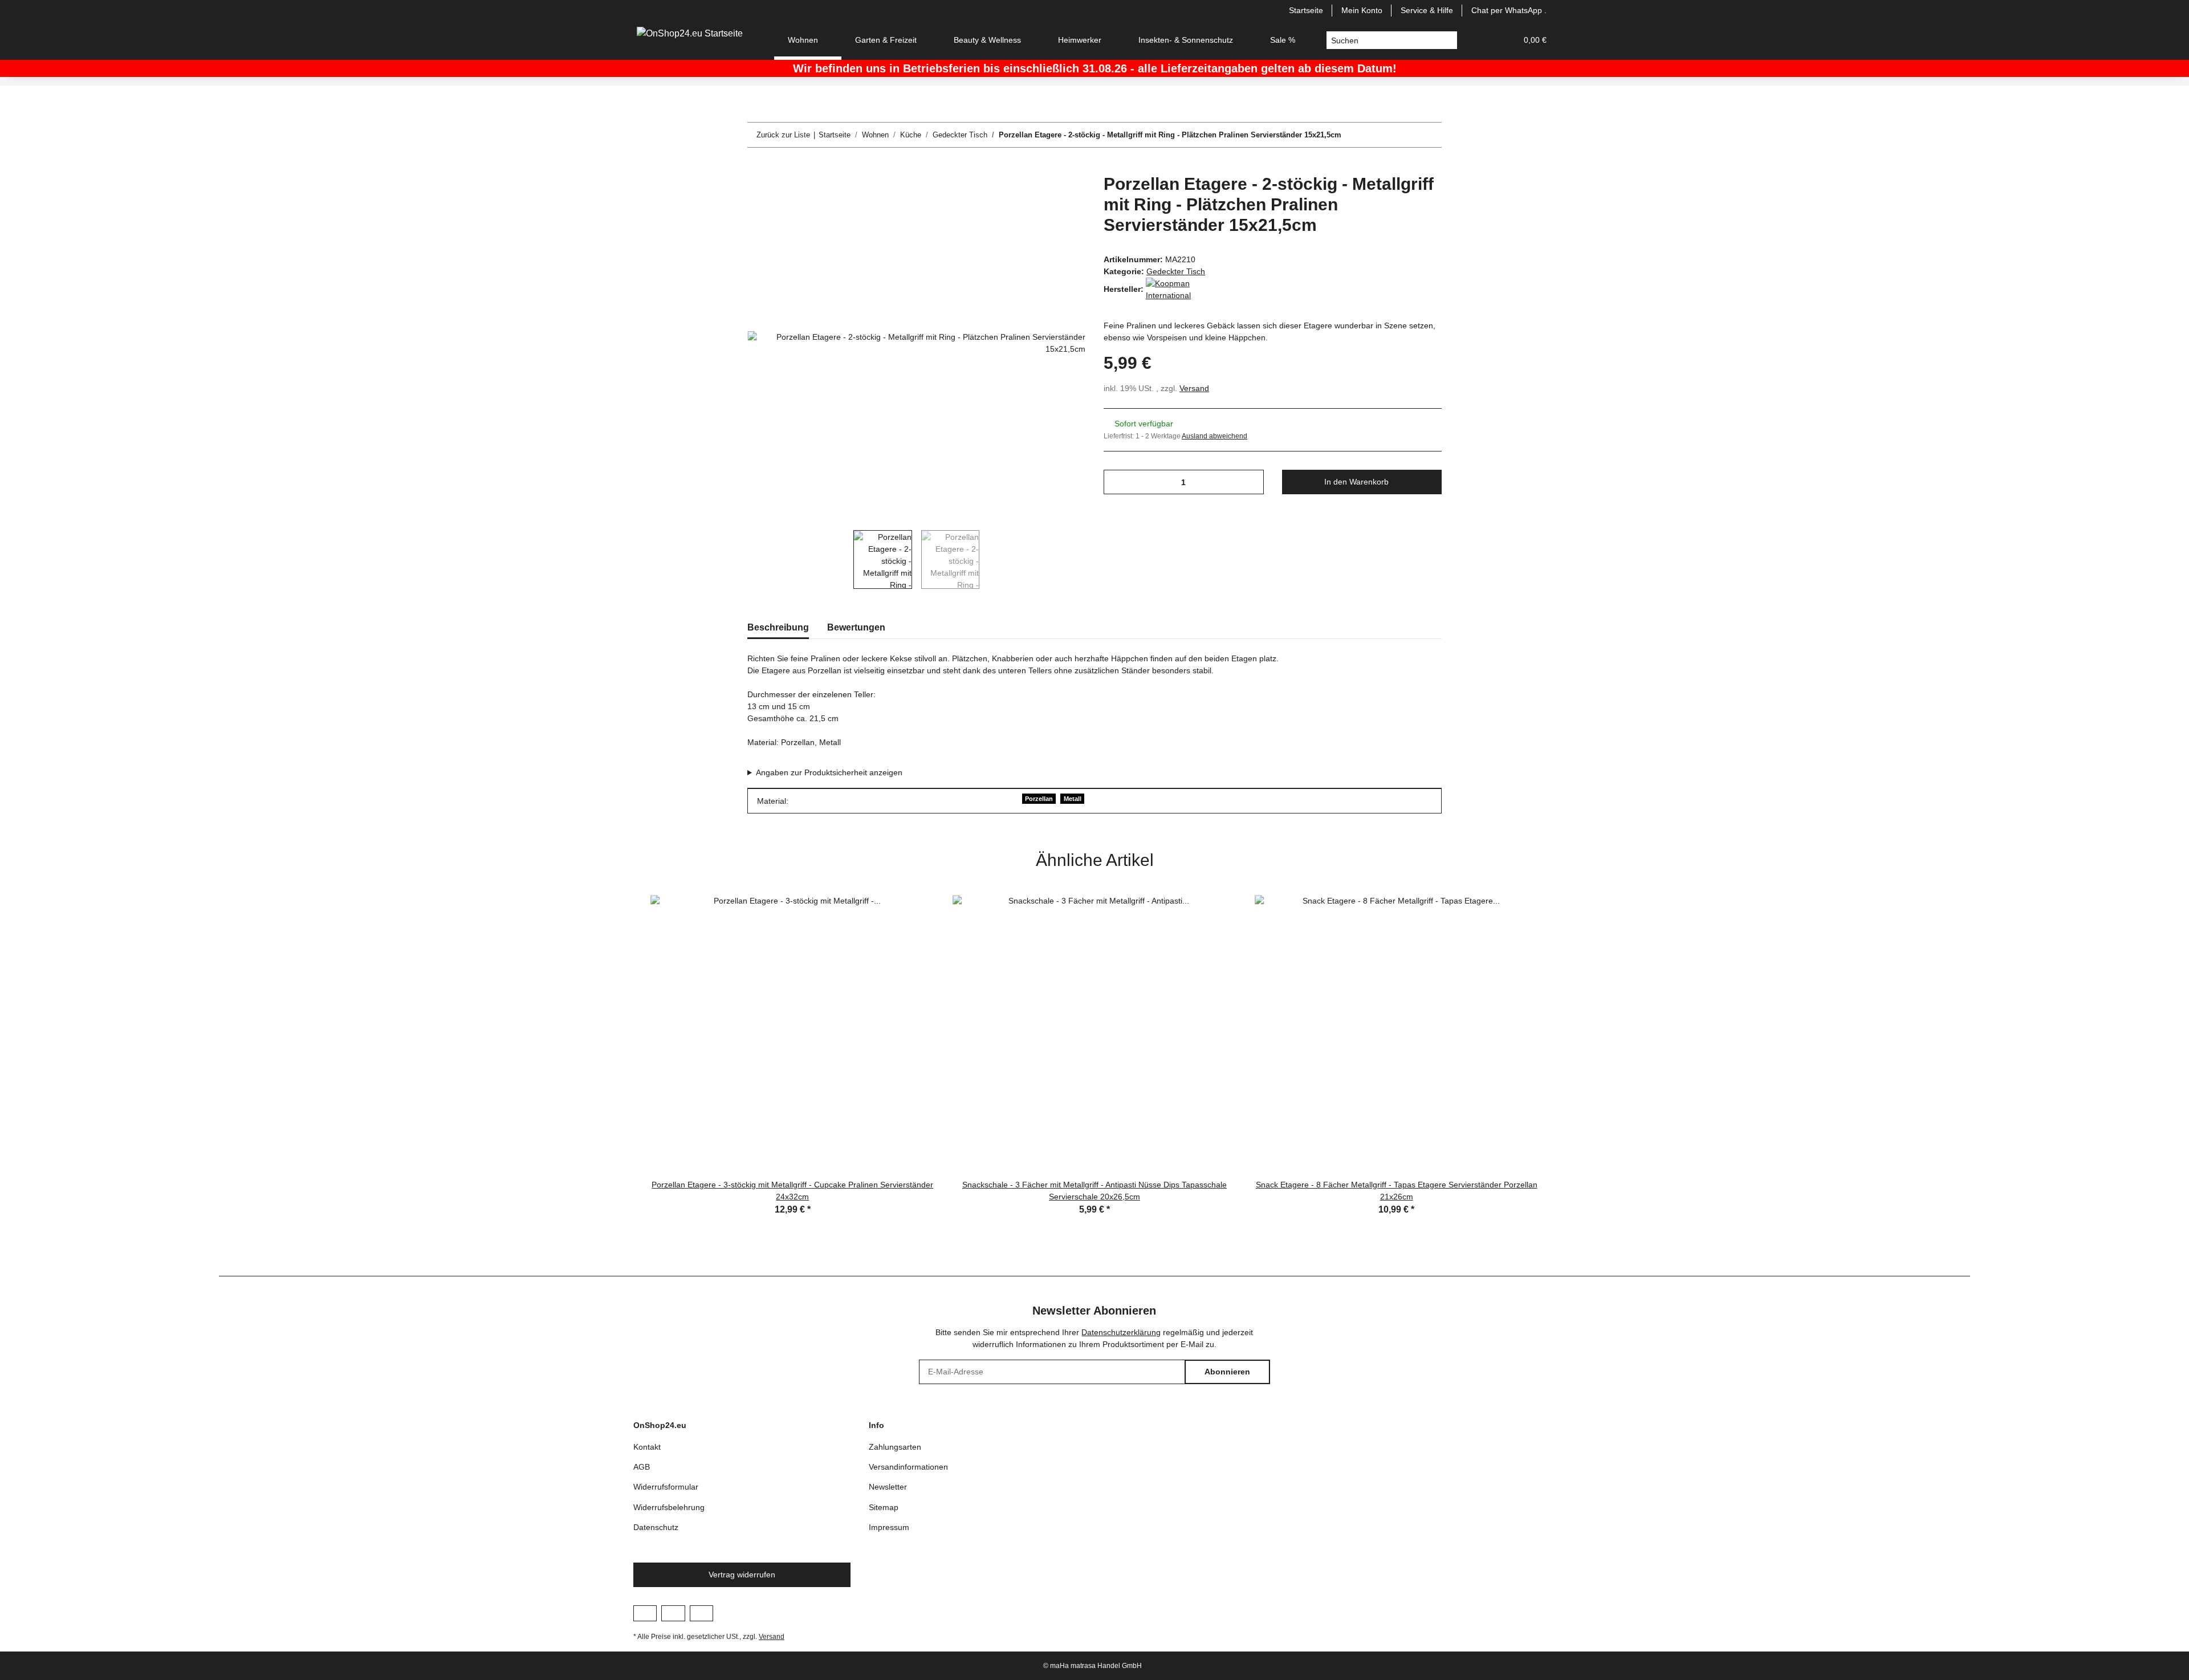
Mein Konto (1362, 10)
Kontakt (647, 1447)
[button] (1480, 40)
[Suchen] (1448, 40)
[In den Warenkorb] (756, 168)
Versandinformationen (908, 1467)
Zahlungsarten (895, 1447)
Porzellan (1039, 799)
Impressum (889, 1527)
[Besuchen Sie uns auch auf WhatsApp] (701, 1613)
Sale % (1283, 40)
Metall (1073, 799)
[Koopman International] (1174, 289)
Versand (1194, 388)
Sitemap (884, 1507)
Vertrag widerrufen (742, 1575)
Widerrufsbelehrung (669, 1507)
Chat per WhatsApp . (1509, 10)
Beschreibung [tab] (778, 627)
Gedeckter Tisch (1176, 271)
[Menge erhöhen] (1251, 482)
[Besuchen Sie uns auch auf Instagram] (673, 1613)
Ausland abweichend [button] (1214, 436)
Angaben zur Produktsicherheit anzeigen (829, 772)
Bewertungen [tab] (856, 627)
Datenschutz (656, 1527)
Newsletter (888, 1487)
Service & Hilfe (1427, 10)
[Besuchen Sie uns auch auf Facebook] (645, 1613)
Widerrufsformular (666, 1487)
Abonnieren (1227, 1372)
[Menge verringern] (1116, 482)
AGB (642, 1467)
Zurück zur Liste (783, 135)
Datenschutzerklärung (1121, 1332)
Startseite (1306, 10)
